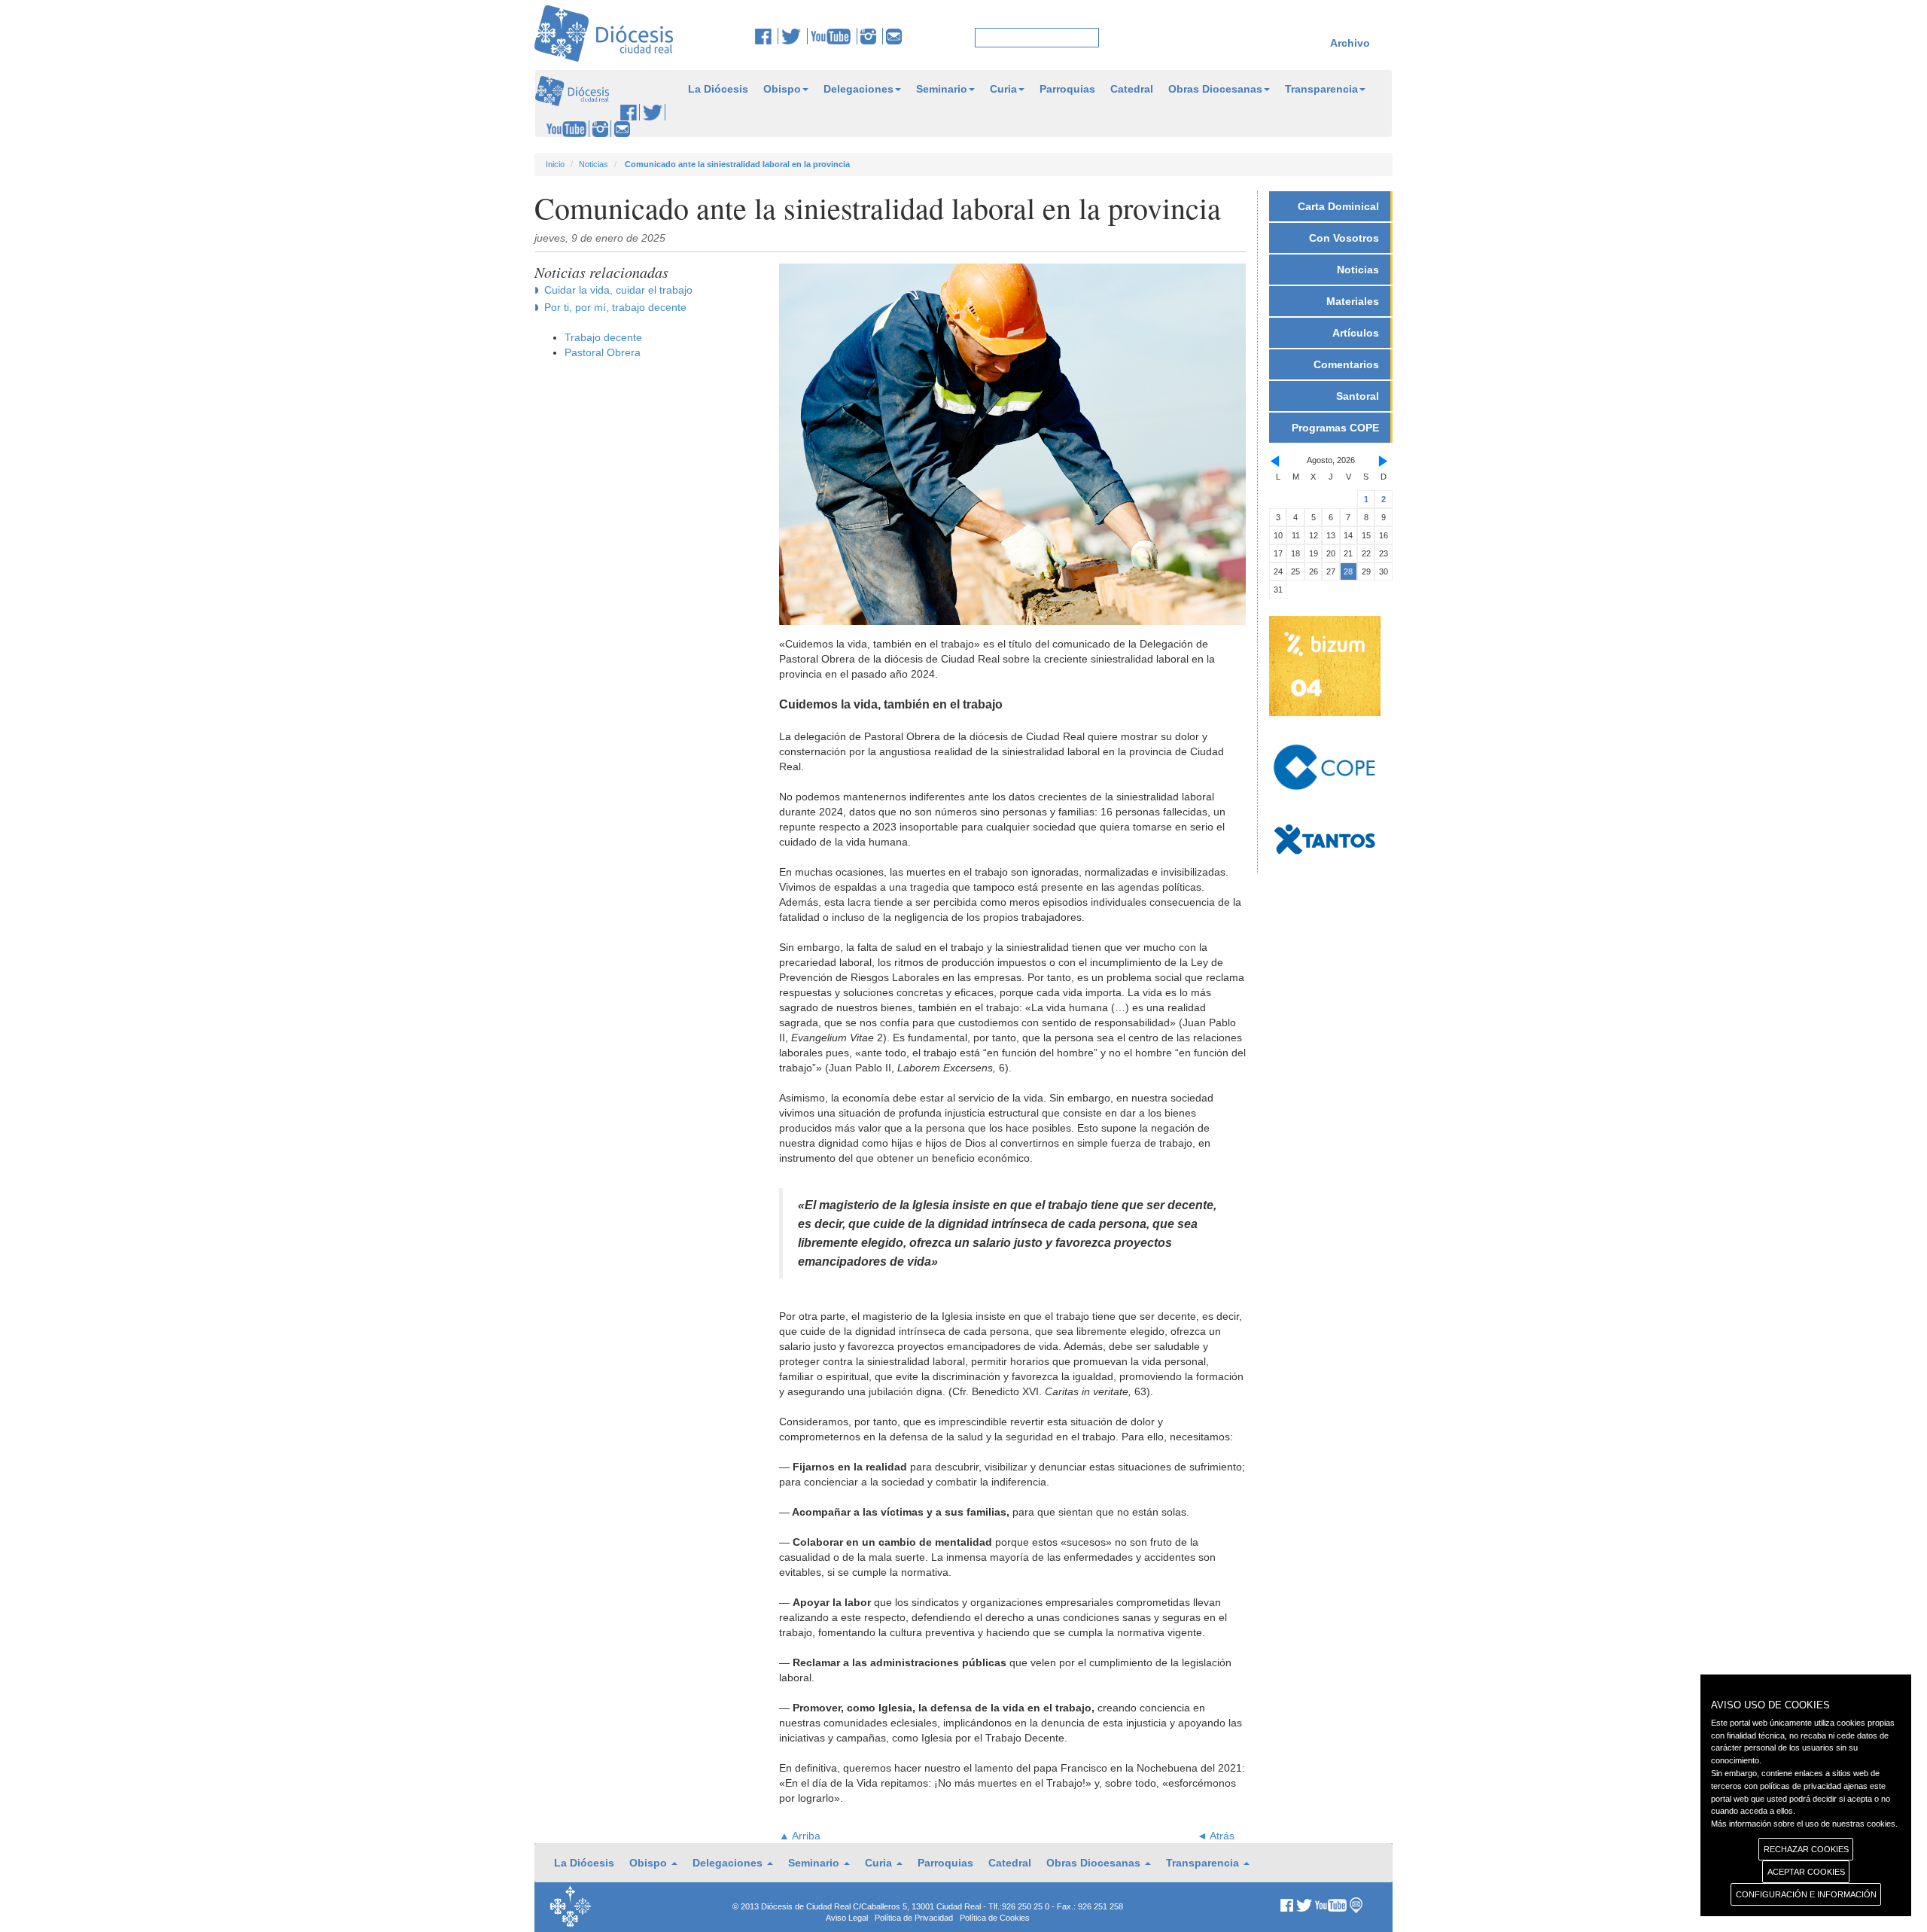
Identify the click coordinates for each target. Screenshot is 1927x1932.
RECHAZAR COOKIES (1806, 1849)
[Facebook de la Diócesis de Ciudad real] (767, 36)
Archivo (1350, 43)
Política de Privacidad (914, 1918)
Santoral (1358, 396)
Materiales (1353, 301)
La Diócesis (718, 89)
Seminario (942, 89)
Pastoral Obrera (603, 352)
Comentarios (1346, 364)
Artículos (1356, 333)
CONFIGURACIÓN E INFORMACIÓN (1806, 1894)
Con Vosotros (1344, 238)
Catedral (1132, 89)
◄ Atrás (1216, 1836)
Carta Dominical (1338, 206)
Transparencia (1321, 89)
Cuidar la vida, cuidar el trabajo (618, 290)
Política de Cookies (995, 1918)
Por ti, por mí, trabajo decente (615, 307)
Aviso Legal (847, 1918)
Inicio (555, 164)
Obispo (782, 89)
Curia (1003, 89)
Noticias (594, 164)
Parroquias (1067, 89)
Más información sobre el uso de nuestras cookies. (1804, 1824)
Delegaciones (858, 89)
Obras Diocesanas (1215, 89)
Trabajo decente (603, 337)
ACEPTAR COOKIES (1806, 1872)
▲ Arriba (800, 1836)
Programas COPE (1335, 428)
